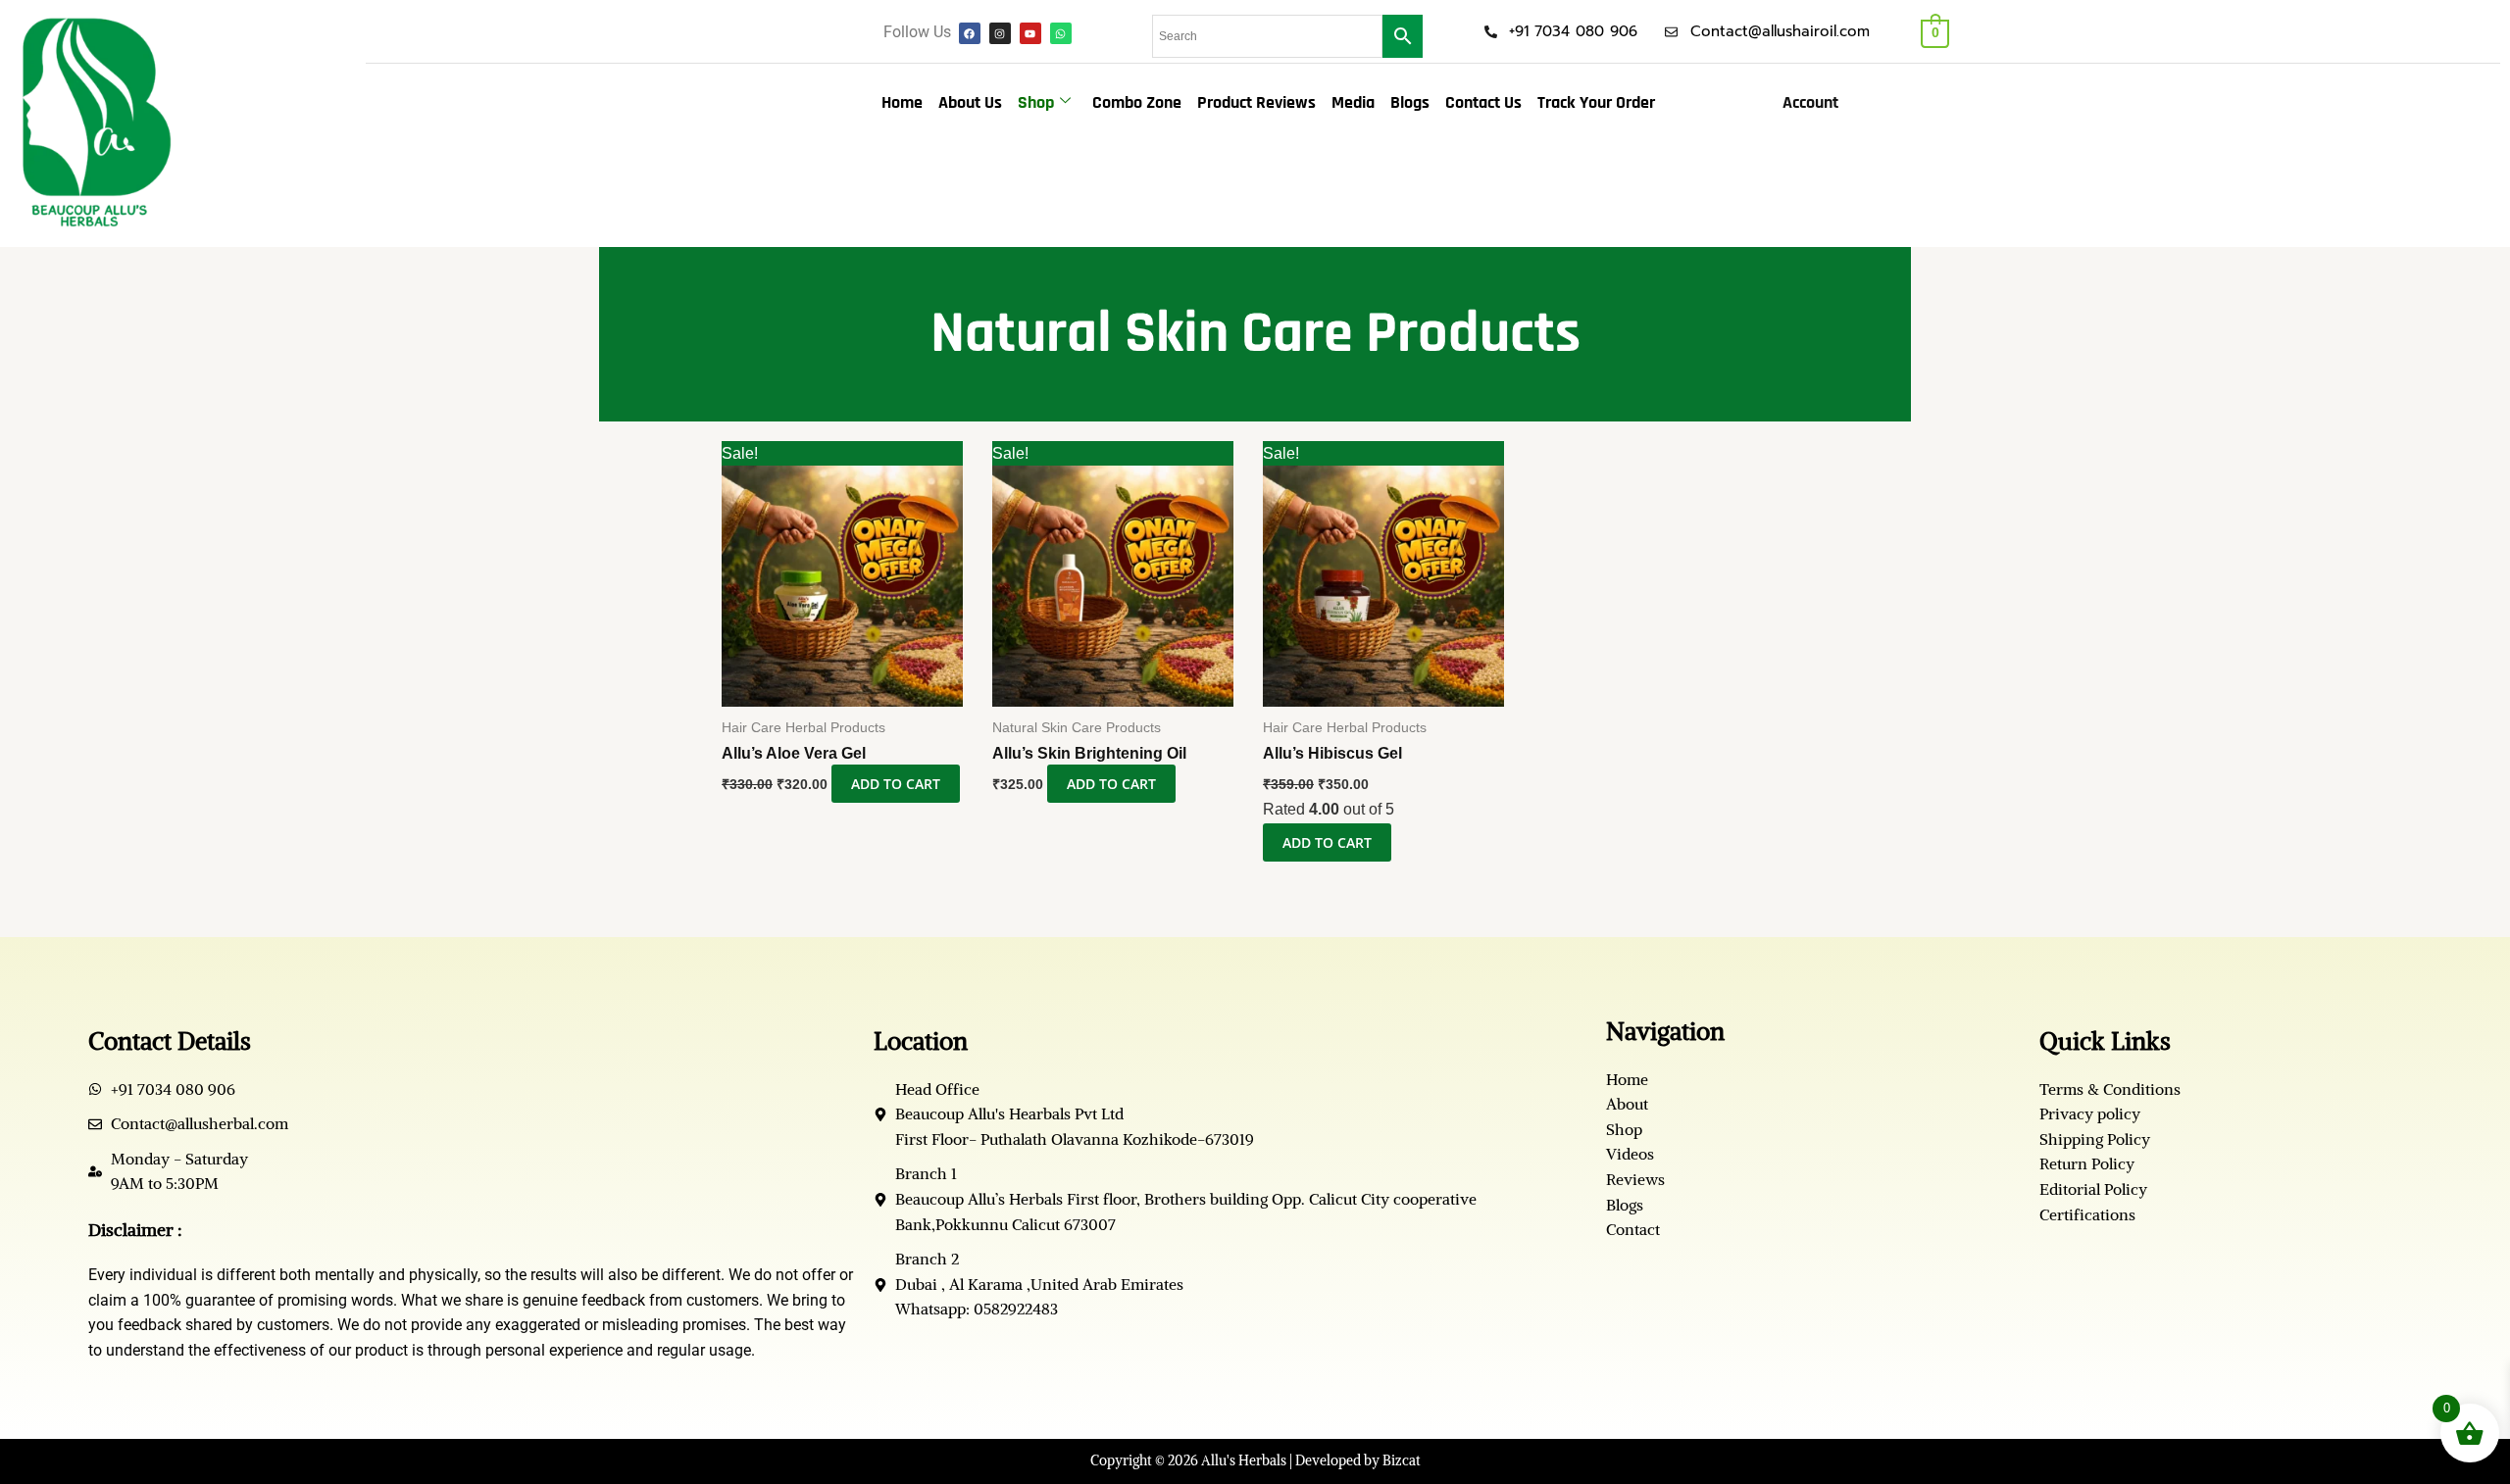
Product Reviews (1256, 102)
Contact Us (1483, 102)
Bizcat (1402, 1460)
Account (1810, 102)
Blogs (1410, 102)
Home (902, 102)
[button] (1815, 103)
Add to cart (896, 784)
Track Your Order (1596, 102)
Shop (1036, 102)
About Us (970, 102)
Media (1353, 102)
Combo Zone (1137, 102)
